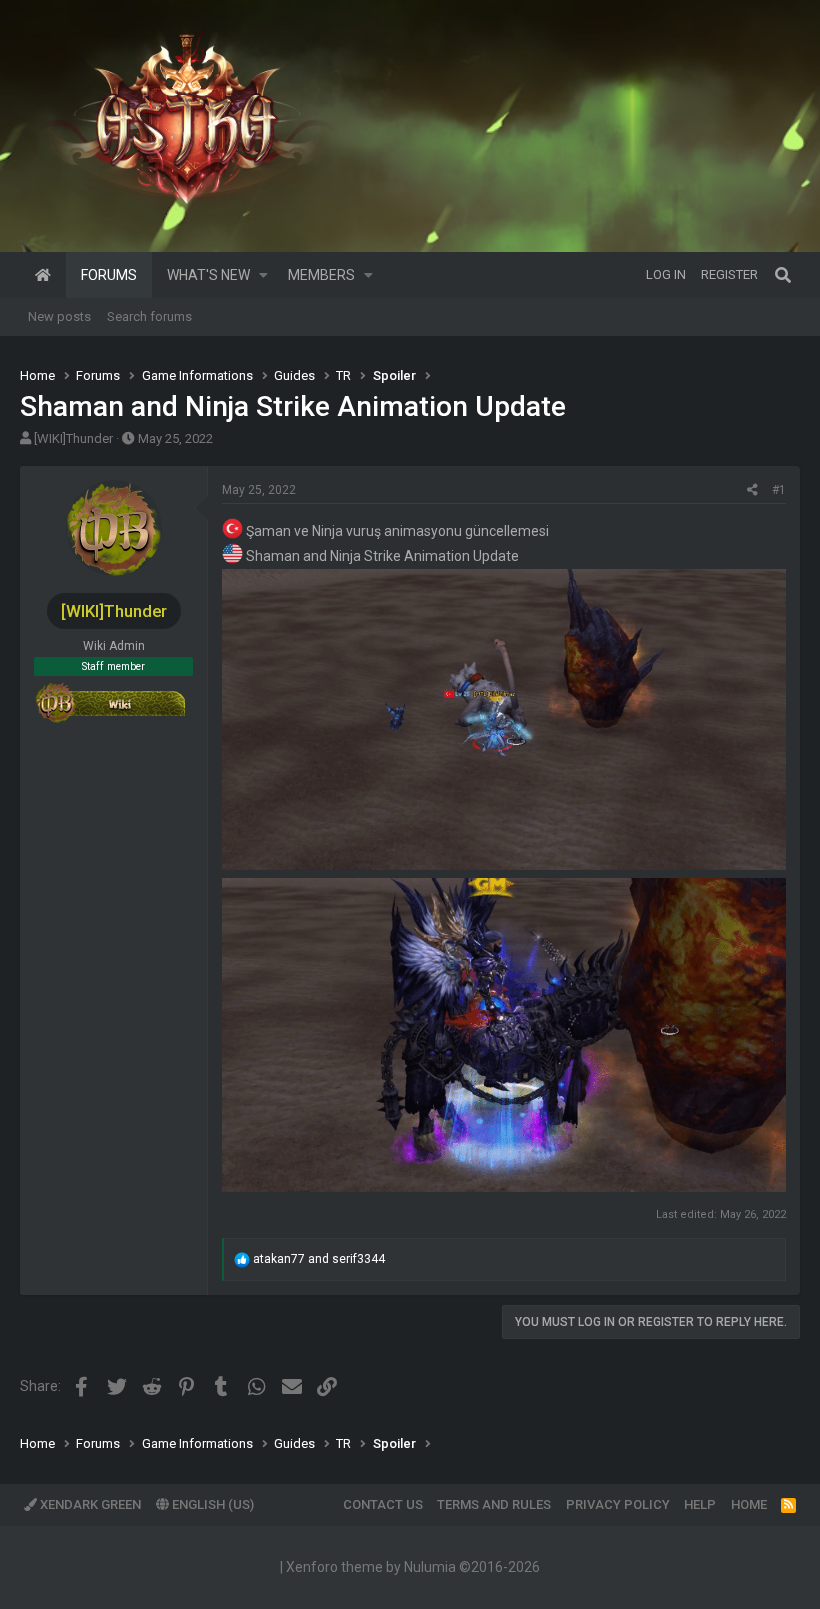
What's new (208, 275)
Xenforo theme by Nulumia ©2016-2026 (413, 1567)
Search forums (149, 316)
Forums (109, 275)
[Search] (783, 275)
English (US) (211, 1504)
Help (700, 1504)
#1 (779, 490)
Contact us (383, 1504)
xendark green (89, 1504)
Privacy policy (618, 1504)
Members (321, 275)
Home (43, 275)
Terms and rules (494, 1504)
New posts (59, 316)
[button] (263, 275)
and (319, 1259)
